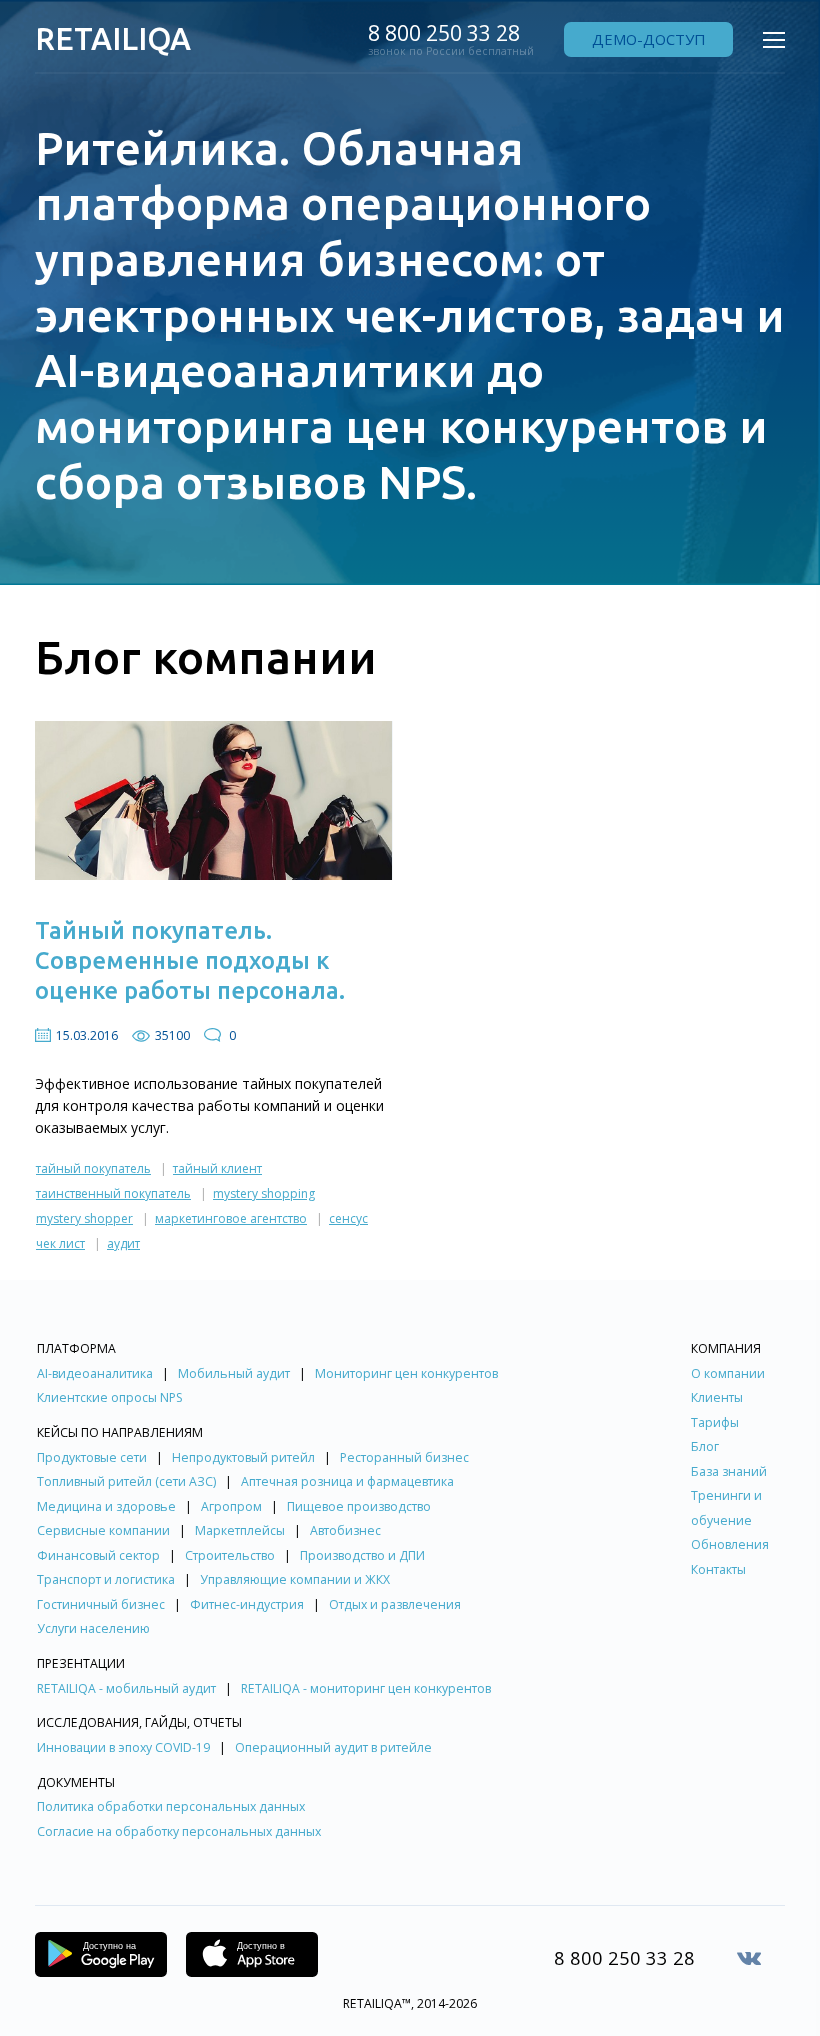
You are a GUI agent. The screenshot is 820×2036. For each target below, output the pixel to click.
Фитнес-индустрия (247, 1604)
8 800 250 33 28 (444, 33)
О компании (728, 1373)
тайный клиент (217, 1168)
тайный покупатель (93, 1168)
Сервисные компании (103, 1530)
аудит (123, 1243)
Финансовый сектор (98, 1555)
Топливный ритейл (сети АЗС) (126, 1481)
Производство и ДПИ (362, 1555)
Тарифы (715, 1422)
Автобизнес (345, 1530)
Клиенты (717, 1397)
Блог (705, 1446)
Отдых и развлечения (395, 1604)
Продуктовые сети (92, 1457)
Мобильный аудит (234, 1373)
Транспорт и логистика (106, 1579)
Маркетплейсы (240, 1530)
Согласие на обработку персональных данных (179, 1831)
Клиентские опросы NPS (110, 1397)
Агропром (231, 1506)
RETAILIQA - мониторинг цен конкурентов (366, 1688)
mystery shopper (84, 1218)
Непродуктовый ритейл (243, 1457)
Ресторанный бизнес (404, 1457)
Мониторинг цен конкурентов (406, 1373)
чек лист (60, 1243)
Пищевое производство (359, 1506)
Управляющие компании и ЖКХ (295, 1579)
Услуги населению (93, 1628)
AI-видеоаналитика (95, 1373)
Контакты (718, 1569)
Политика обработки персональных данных (171, 1806)
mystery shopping (264, 1193)
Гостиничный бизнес (101, 1604)
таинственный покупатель (113, 1193)
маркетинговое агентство (231, 1218)
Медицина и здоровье (106, 1506)
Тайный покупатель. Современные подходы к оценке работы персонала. (190, 960)
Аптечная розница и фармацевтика (347, 1481)
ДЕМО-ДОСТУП (648, 39)
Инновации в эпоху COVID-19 (123, 1747)
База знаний (729, 1471)
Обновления (730, 1544)
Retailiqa (113, 38)
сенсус (348, 1218)
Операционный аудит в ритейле (333, 1747)
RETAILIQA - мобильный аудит (126, 1688)
